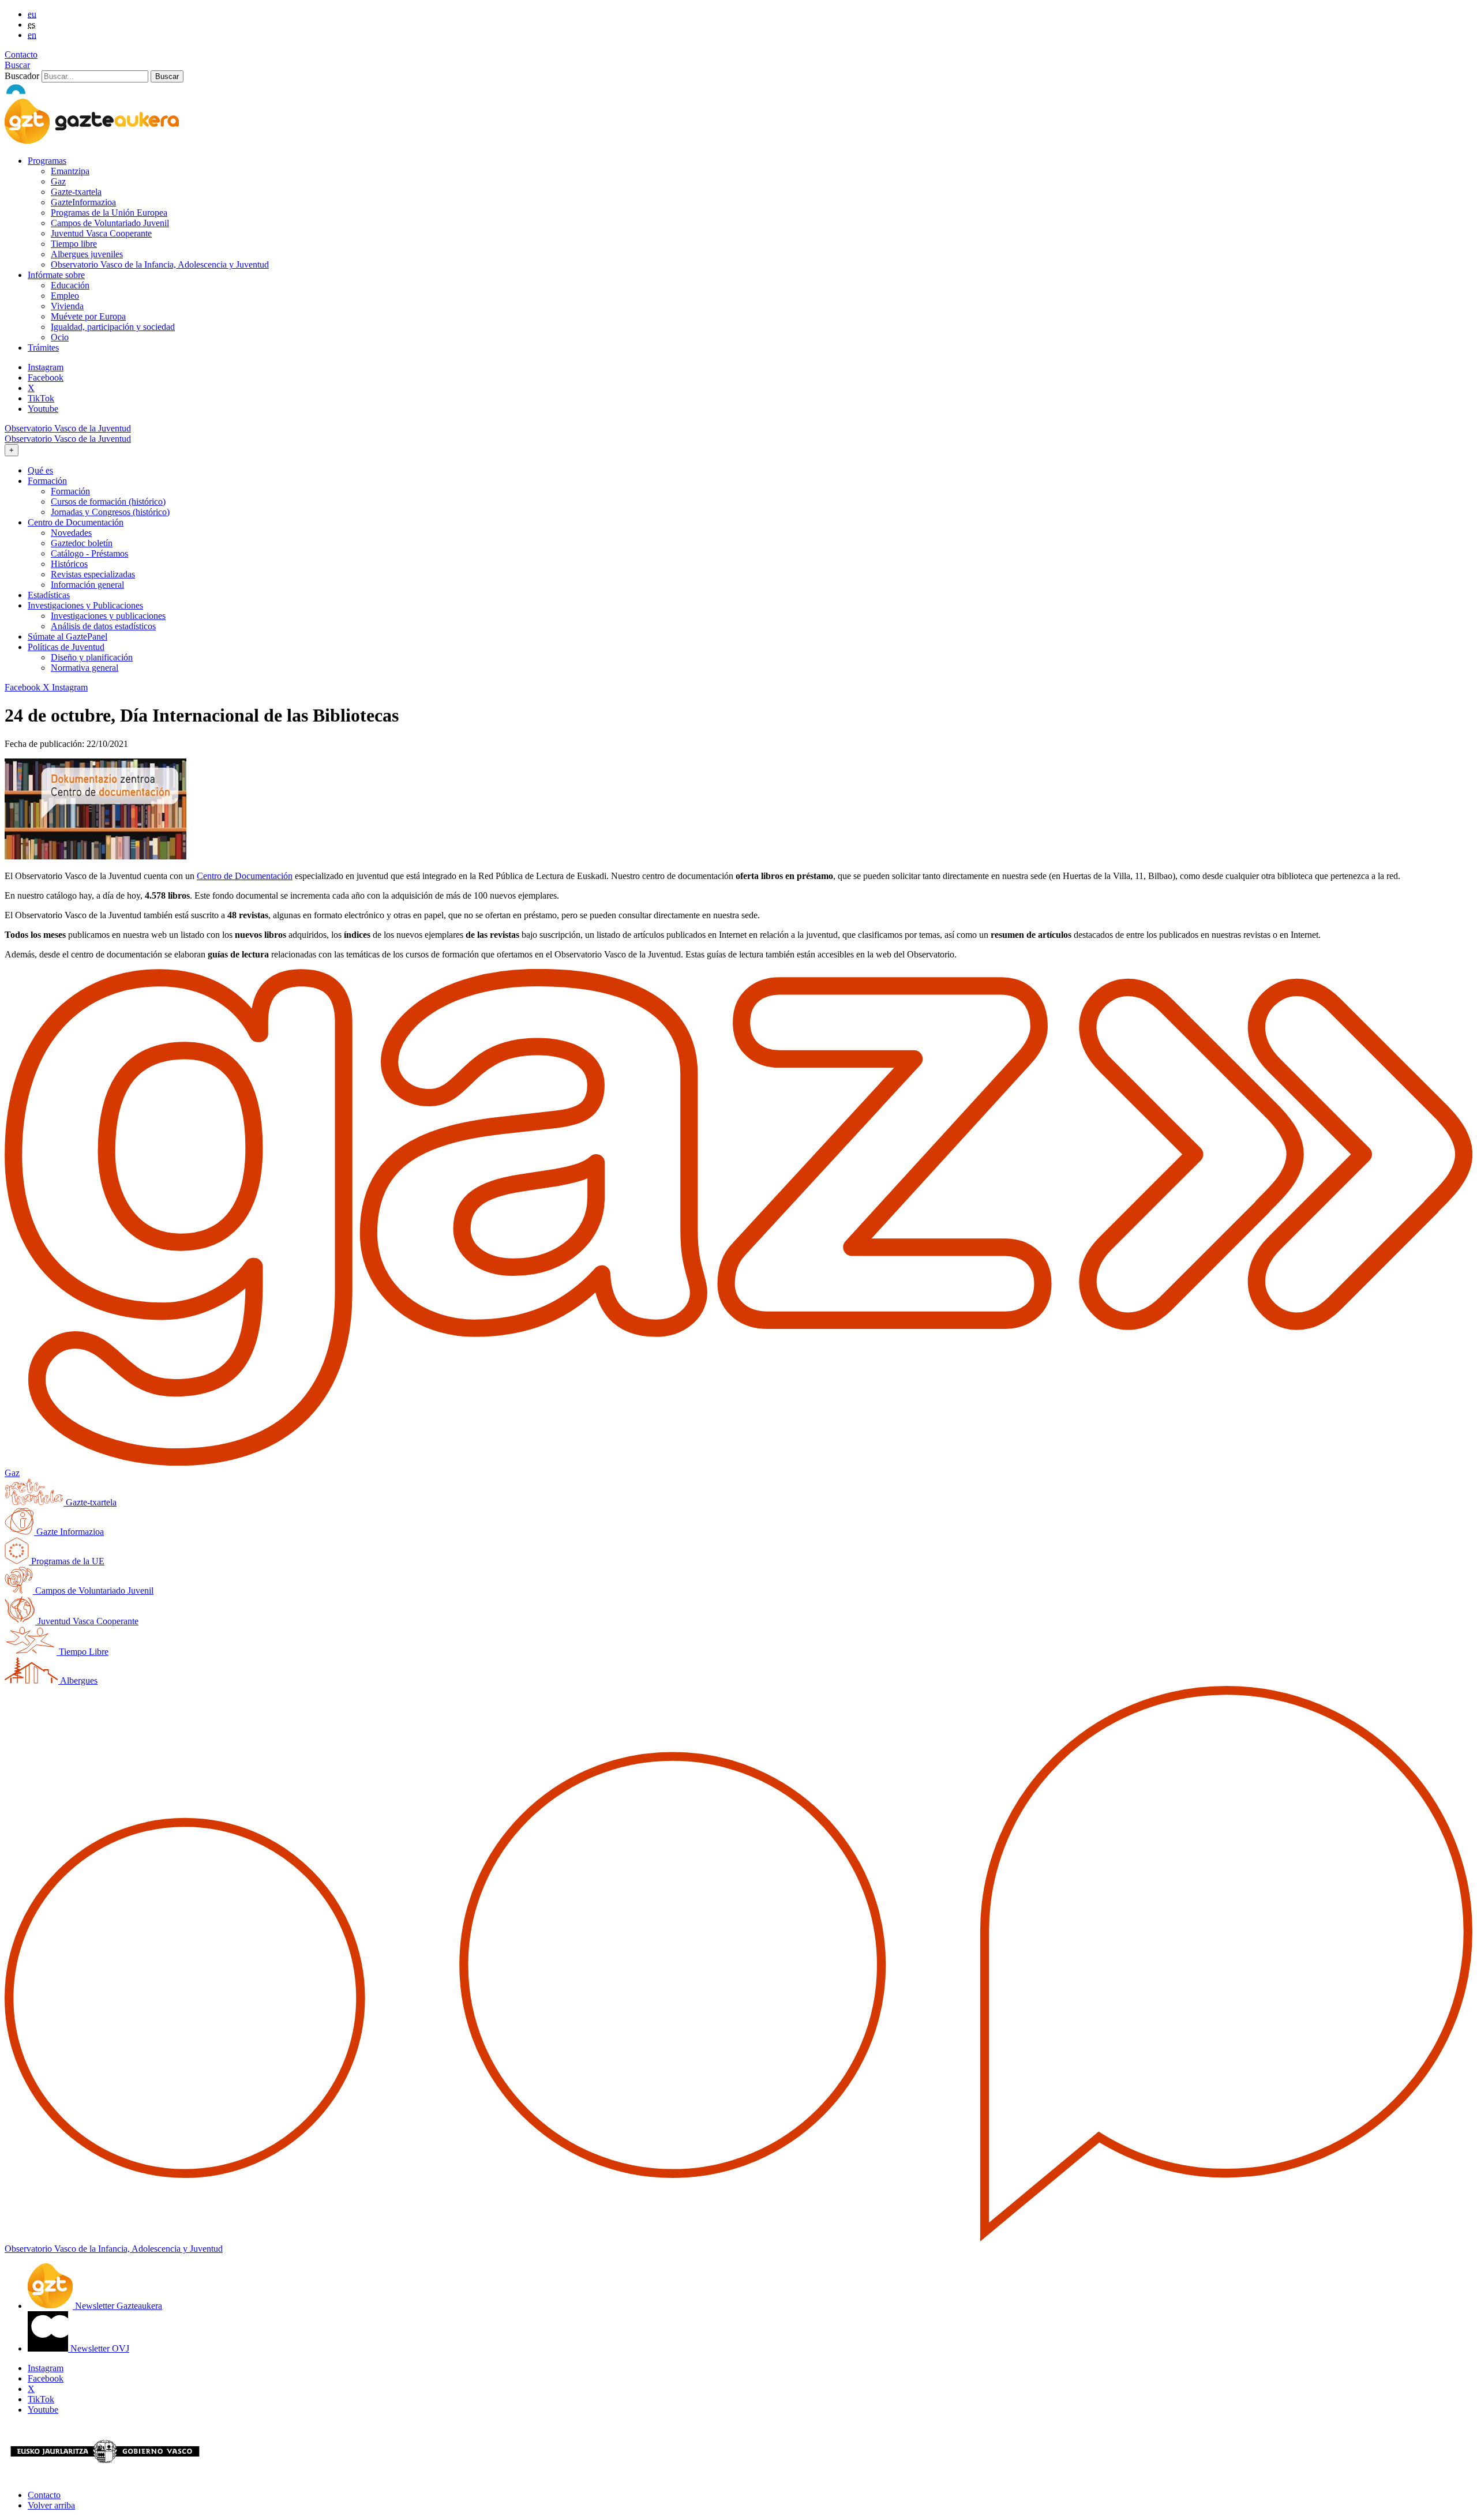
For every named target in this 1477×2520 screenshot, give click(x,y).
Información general (87, 585)
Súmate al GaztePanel (68, 636)
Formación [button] (47, 481)
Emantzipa (70, 171)
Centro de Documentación (245, 876)
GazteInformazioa (83, 202)
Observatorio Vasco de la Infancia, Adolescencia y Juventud (160, 264)
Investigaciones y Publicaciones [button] (85, 605)
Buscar (17, 65)
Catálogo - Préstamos (89, 553)
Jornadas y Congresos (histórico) (110, 512)
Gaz (58, 181)
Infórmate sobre (56, 275)
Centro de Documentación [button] (76, 522)
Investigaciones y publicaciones (108, 616)
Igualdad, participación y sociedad (113, 327)
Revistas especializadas (93, 574)
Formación (70, 491)
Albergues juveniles (87, 254)
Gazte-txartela (76, 192)
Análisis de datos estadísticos (103, 626)
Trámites (43, 348)
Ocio (60, 337)
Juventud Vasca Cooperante (101, 233)
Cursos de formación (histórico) (108, 502)
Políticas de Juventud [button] (66, 647)
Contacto (21, 55)
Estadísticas (49, 595)
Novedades (71, 533)
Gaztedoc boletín (82, 543)
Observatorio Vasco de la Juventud (68, 428)
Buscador (22, 76)
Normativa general (85, 668)
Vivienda (67, 306)
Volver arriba (51, 2505)
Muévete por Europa (88, 316)
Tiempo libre (74, 244)
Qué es (40, 470)
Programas (47, 161)
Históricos (69, 564)
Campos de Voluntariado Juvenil (110, 223)
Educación (70, 285)
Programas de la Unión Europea (109, 213)
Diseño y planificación (92, 657)
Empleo (65, 296)
